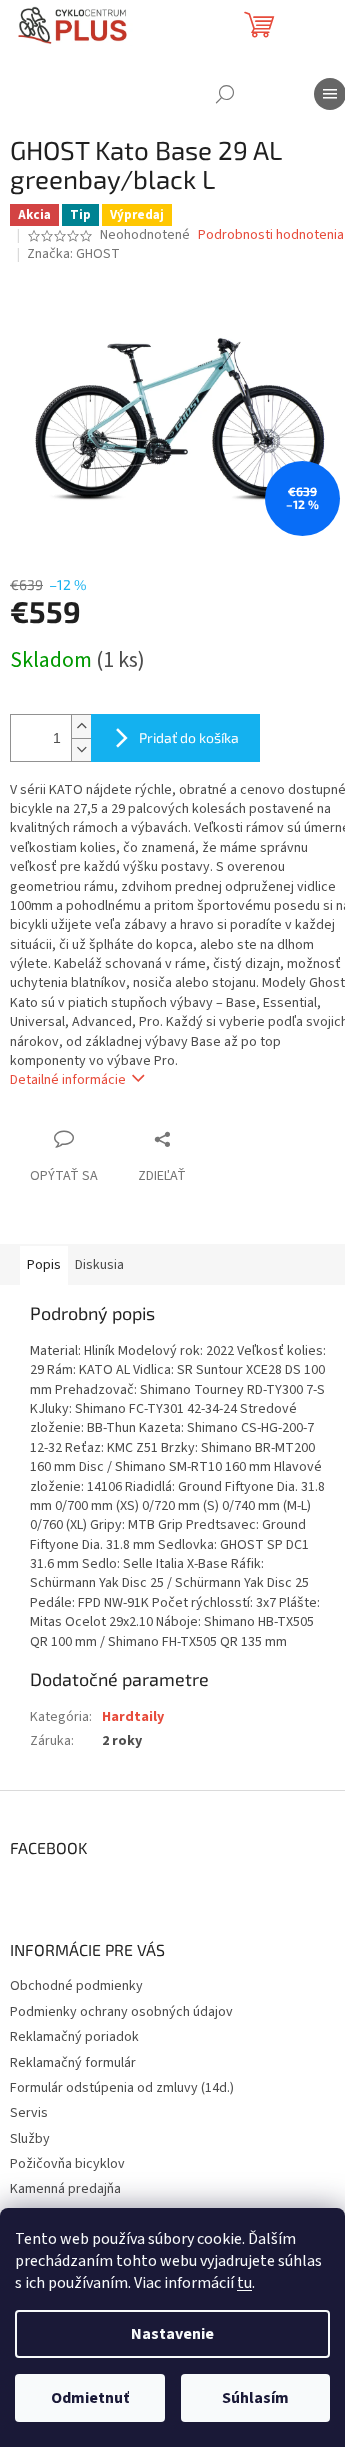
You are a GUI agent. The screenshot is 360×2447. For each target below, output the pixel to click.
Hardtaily (133, 1717)
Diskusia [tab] (99, 1265)
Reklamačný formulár (73, 2063)
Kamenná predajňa (65, 2189)
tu (244, 2283)
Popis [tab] (44, 1265)
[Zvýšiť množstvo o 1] (81, 726)
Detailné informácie (68, 1080)
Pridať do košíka (189, 737)
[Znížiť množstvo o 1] (81, 749)
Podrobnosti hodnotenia (271, 235)
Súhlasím (255, 2398)
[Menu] (330, 94)
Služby (30, 2139)
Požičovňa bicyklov (67, 2164)
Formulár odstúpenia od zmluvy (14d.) (122, 2088)
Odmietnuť (90, 2398)
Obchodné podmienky (76, 1986)
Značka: (73, 254)
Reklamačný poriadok (74, 2037)
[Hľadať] (225, 94)
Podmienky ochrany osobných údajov (121, 2012)
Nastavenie (172, 2334)
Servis (29, 2113)
